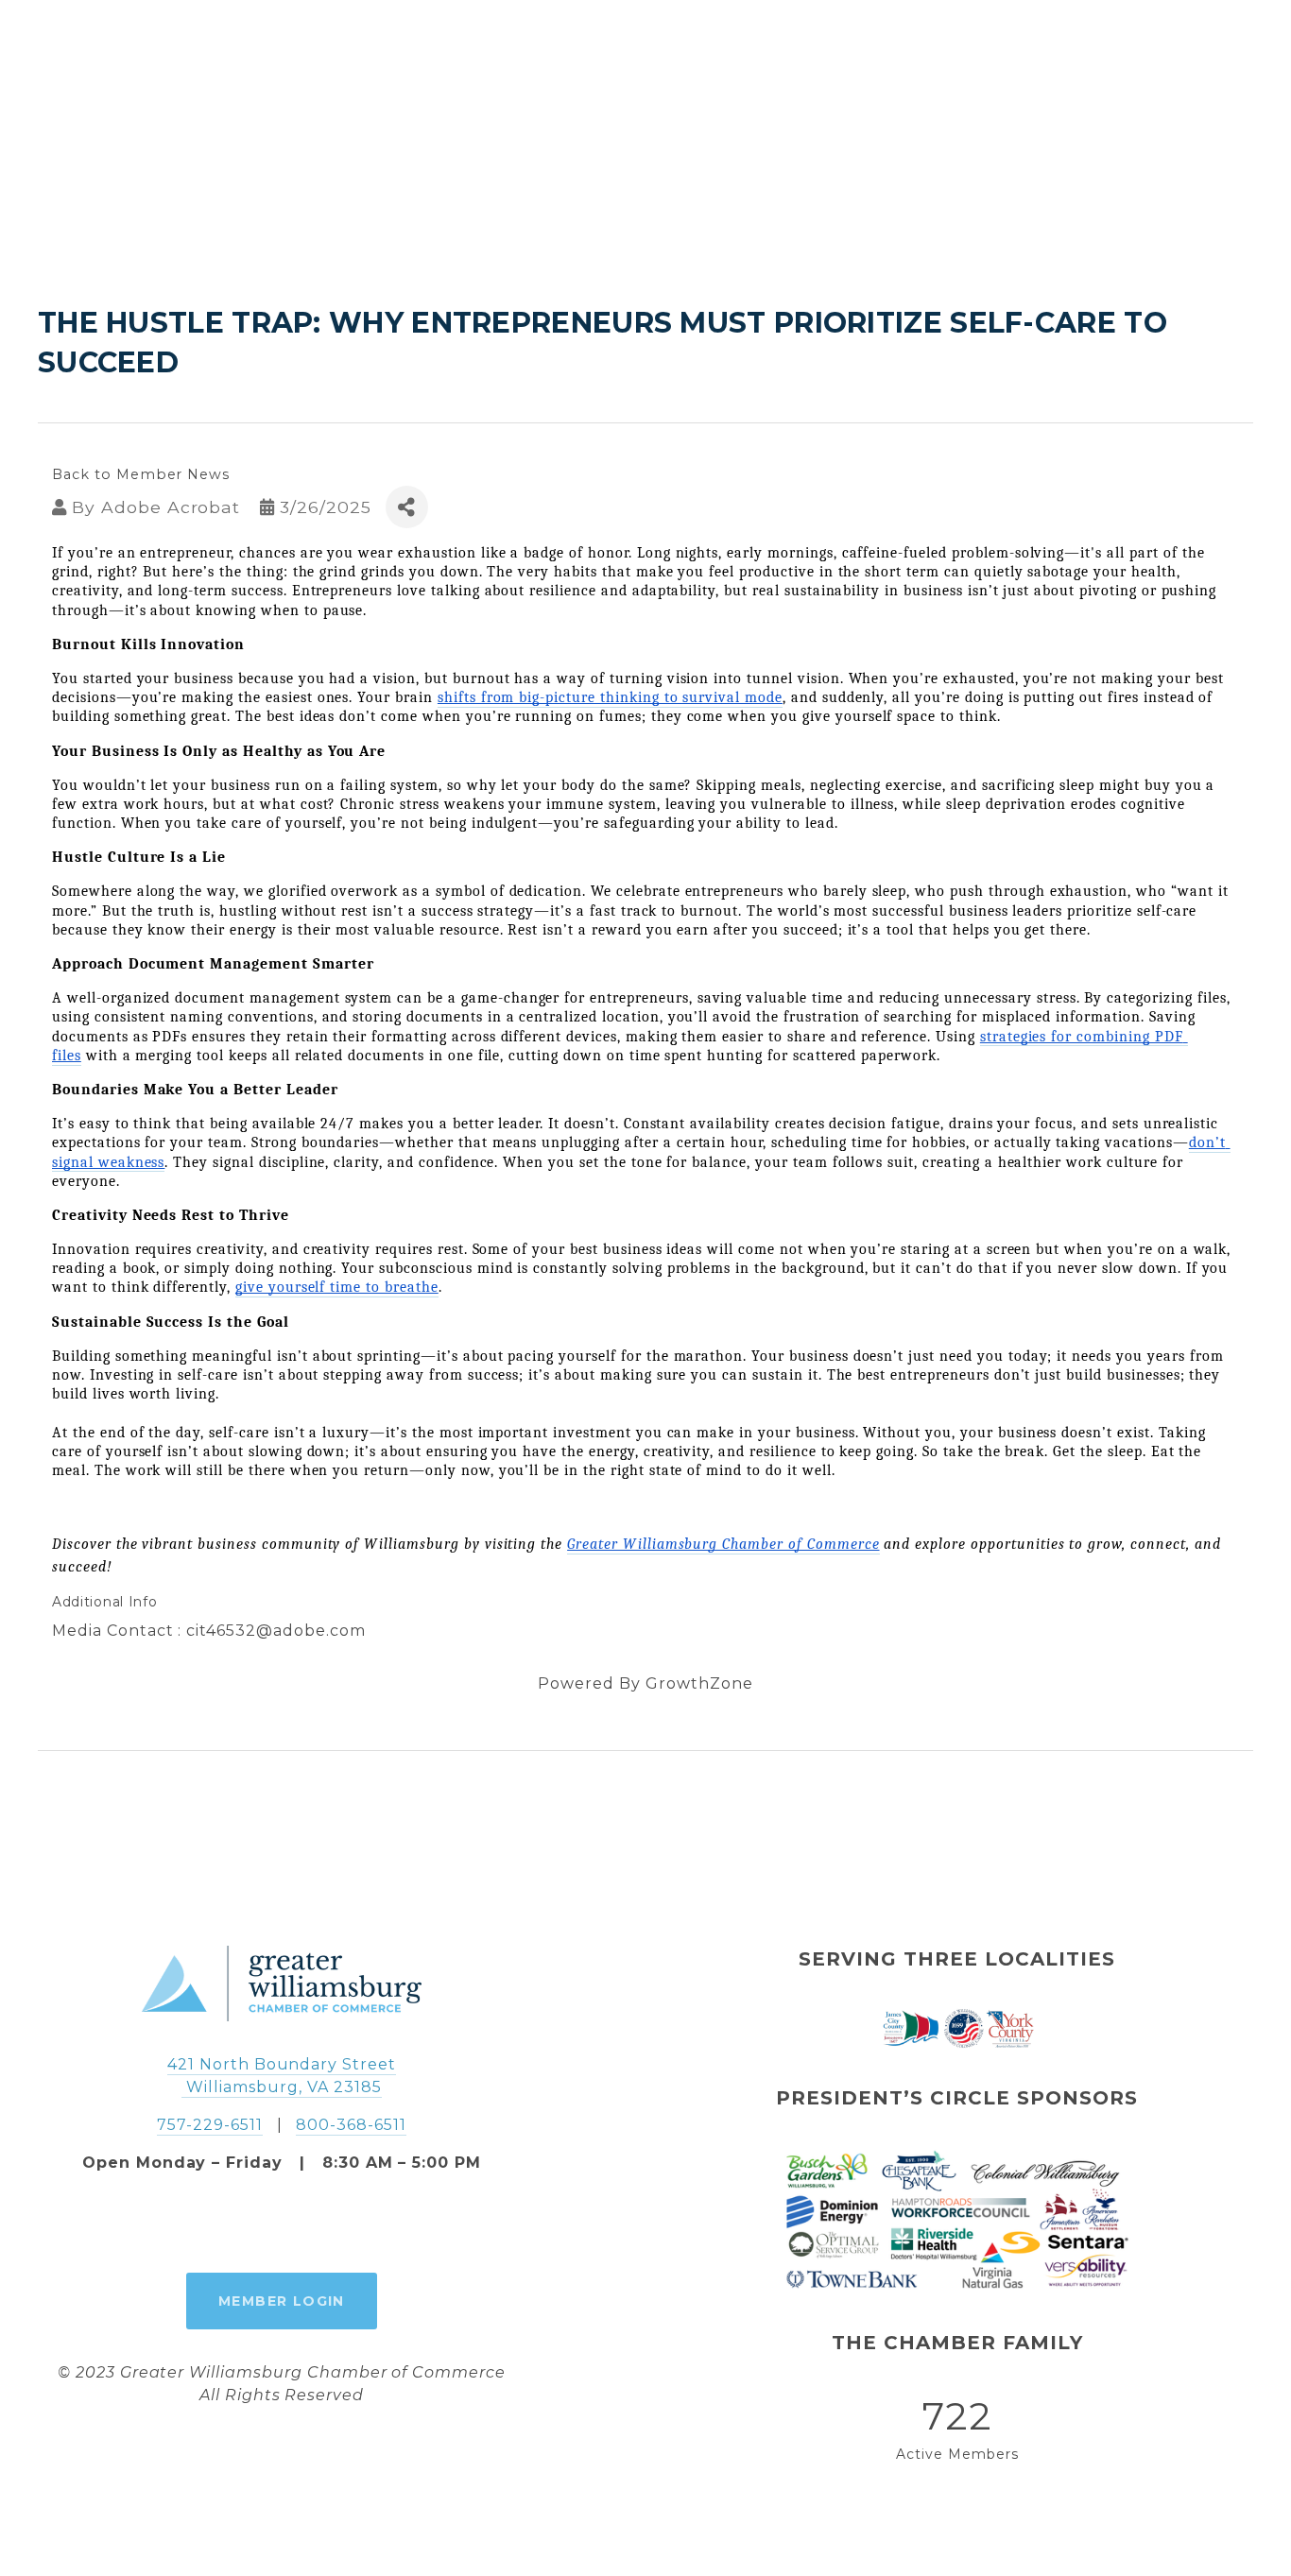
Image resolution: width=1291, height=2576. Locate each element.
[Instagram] (282, 2224)
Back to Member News (141, 474)
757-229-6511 (210, 2125)
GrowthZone (699, 1683)
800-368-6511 (351, 2125)
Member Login (282, 2301)
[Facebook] (238, 2224)
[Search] (48, 57)
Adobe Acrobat (171, 507)
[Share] (407, 507)
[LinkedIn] (325, 2224)
